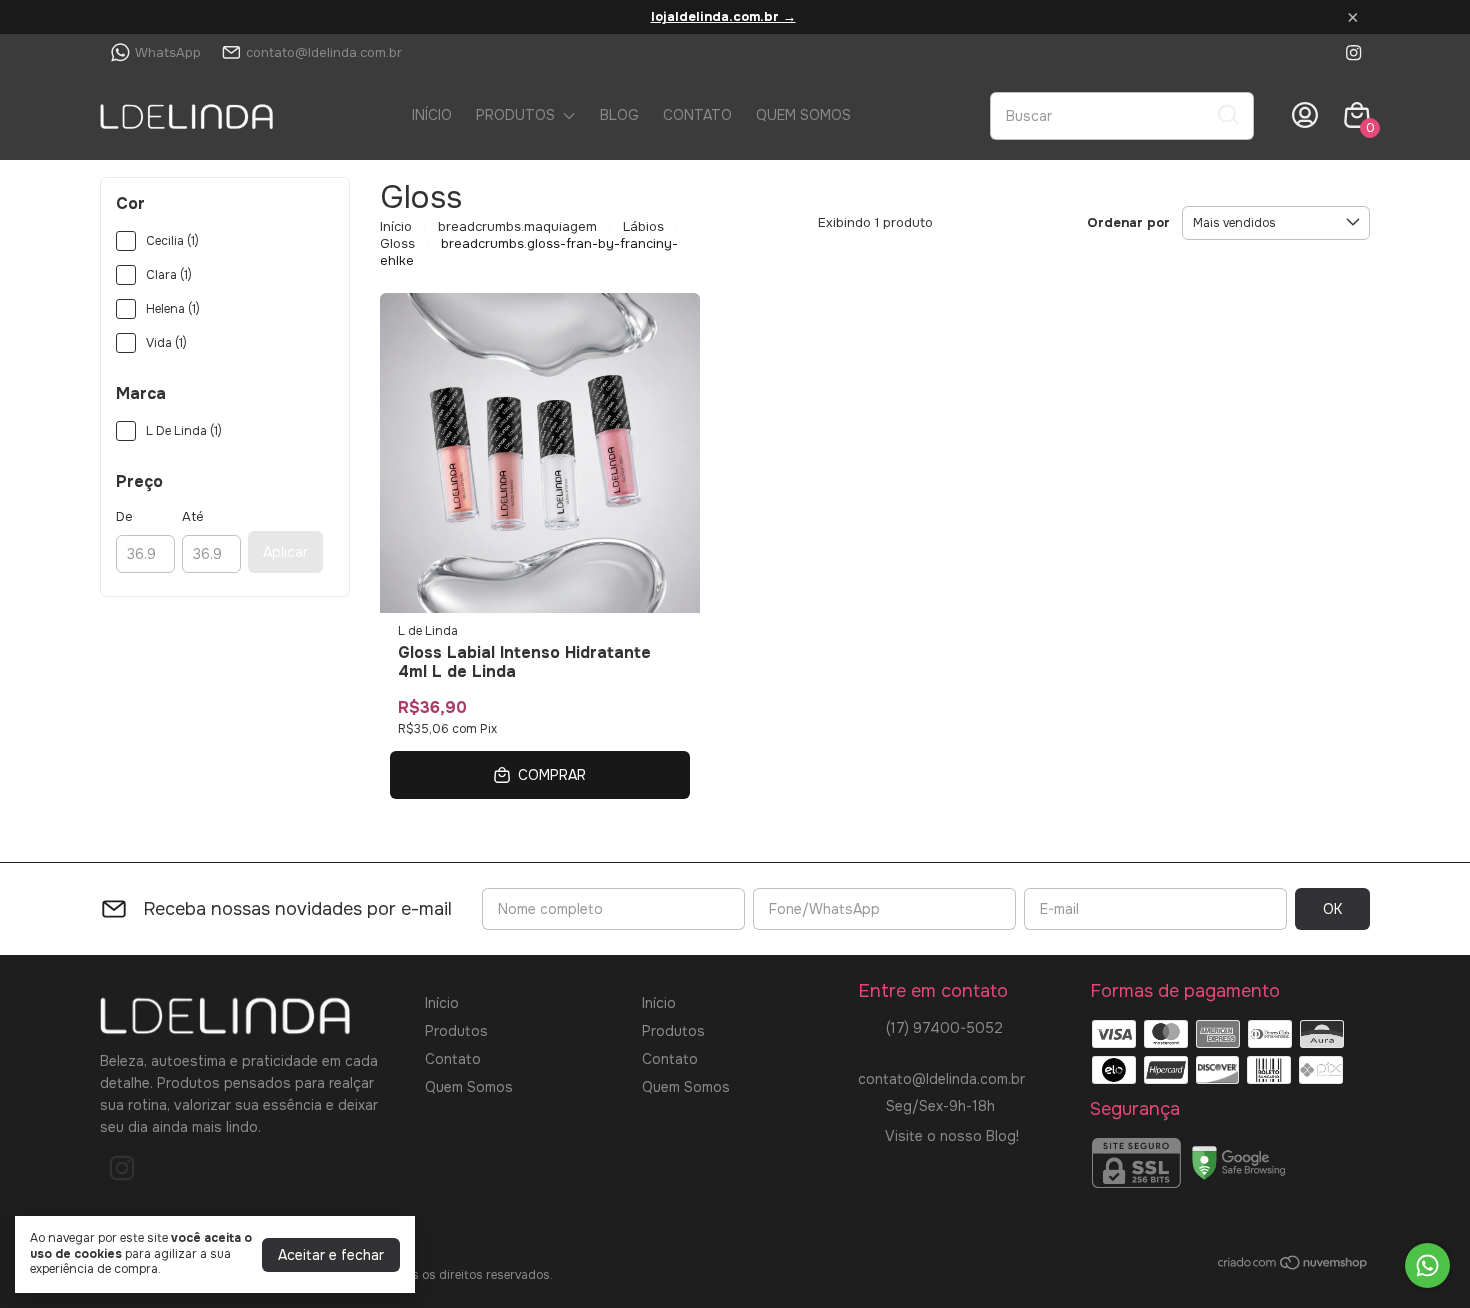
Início (432, 115)
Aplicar (285, 552)
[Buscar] (1227, 115)
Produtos (515, 115)
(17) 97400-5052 (944, 1028)
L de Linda (428, 631)
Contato (697, 115)
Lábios (643, 226)
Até (193, 516)
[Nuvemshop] (1293, 1266)
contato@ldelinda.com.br (324, 52)
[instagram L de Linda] (1353, 52)
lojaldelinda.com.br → (723, 16)
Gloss (397, 243)
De (124, 516)
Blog (619, 115)
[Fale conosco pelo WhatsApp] (1427, 1265)
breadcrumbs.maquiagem (517, 226)
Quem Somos (803, 115)
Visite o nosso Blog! (952, 1136)
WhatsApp (168, 52)
